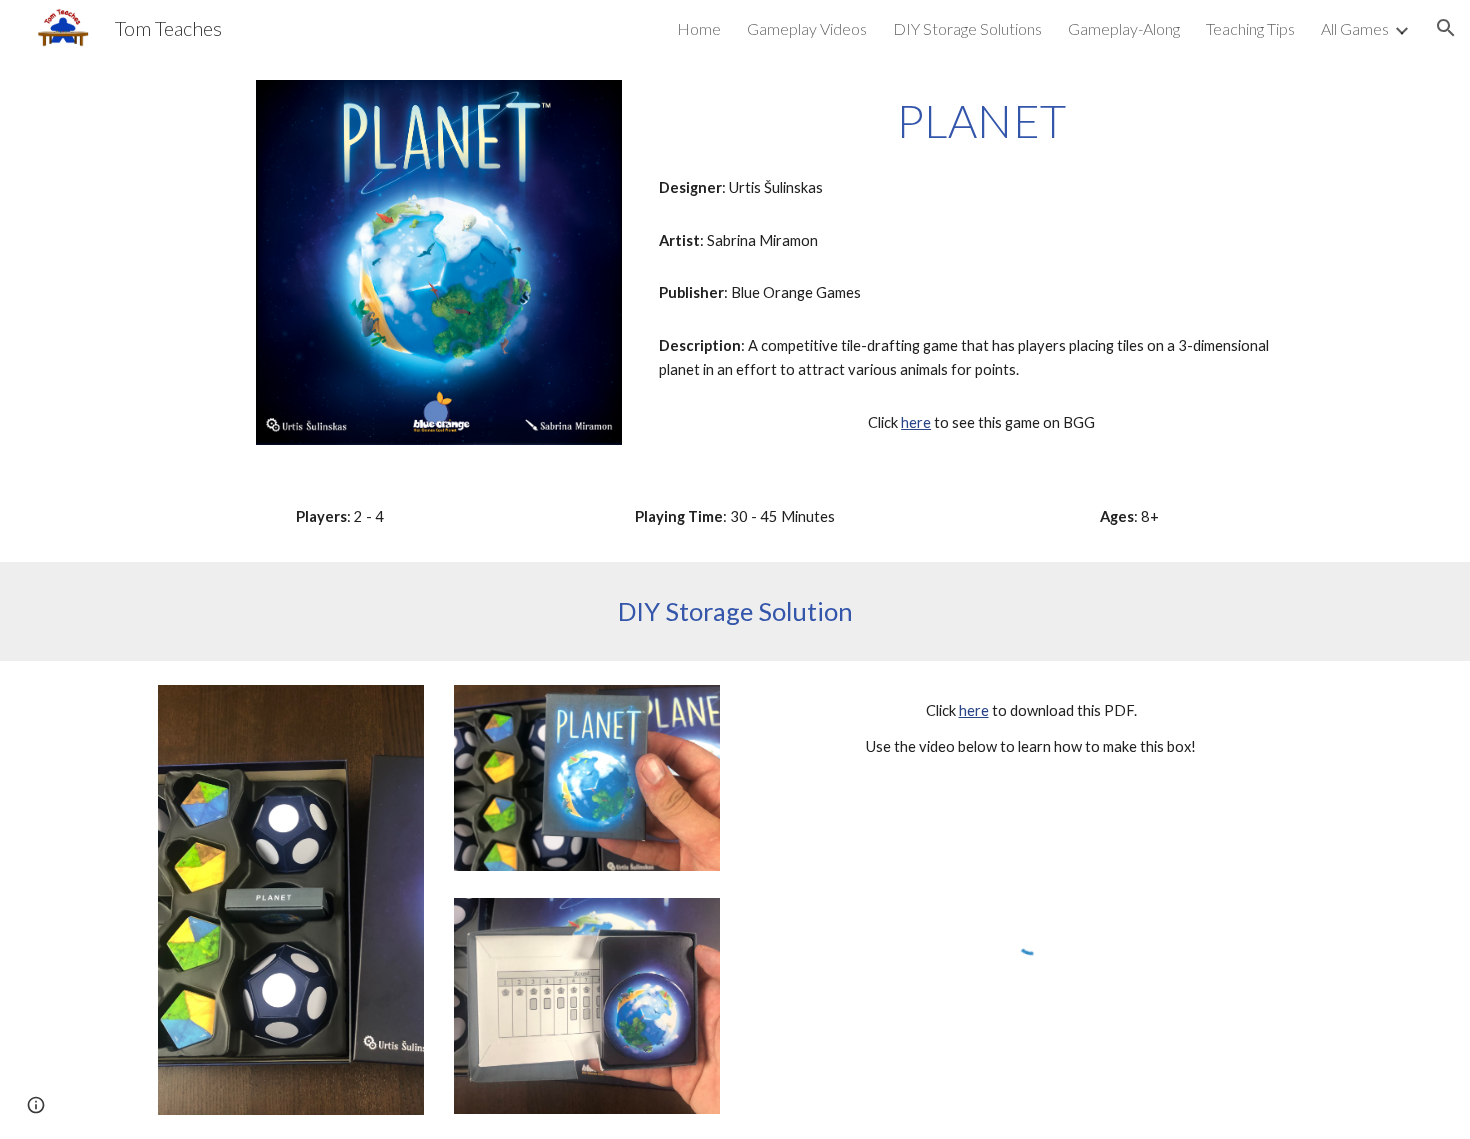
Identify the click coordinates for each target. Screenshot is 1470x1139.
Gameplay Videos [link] (807, 28)
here (916, 422)
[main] (981, 121)
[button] (1446, 28)
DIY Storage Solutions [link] (967, 28)
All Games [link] (1355, 28)
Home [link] (699, 28)
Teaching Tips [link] (1250, 28)
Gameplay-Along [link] (1124, 28)
